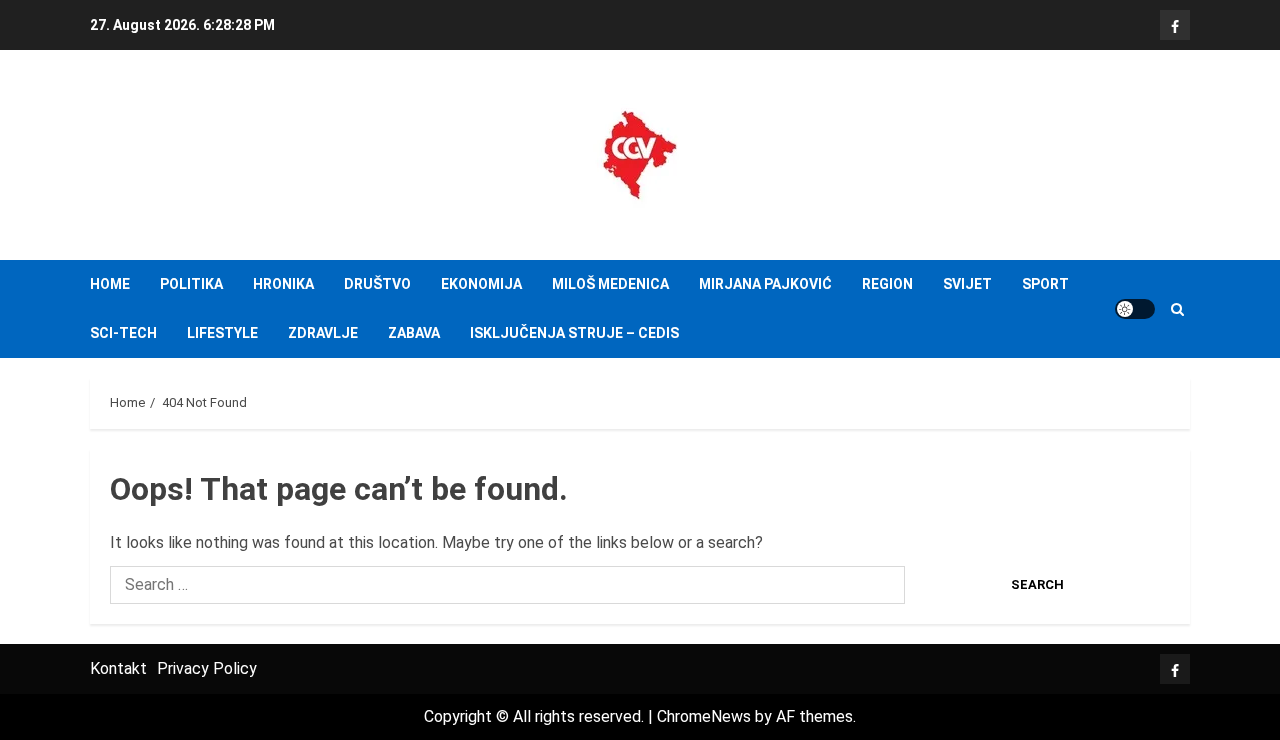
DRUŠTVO (377, 284)
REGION (887, 284)
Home (110, 284)
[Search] (1177, 309)
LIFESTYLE (222, 333)
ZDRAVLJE (323, 333)
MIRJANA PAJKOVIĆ (765, 284)
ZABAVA (414, 333)
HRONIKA (283, 284)
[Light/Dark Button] (1135, 309)
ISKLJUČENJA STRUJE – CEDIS (574, 333)
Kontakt (118, 668)
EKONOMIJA (481, 284)
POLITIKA (191, 284)
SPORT (1045, 284)
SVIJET (967, 284)
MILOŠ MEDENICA (610, 284)
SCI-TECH (123, 333)
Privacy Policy (207, 668)
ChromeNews (704, 716)
